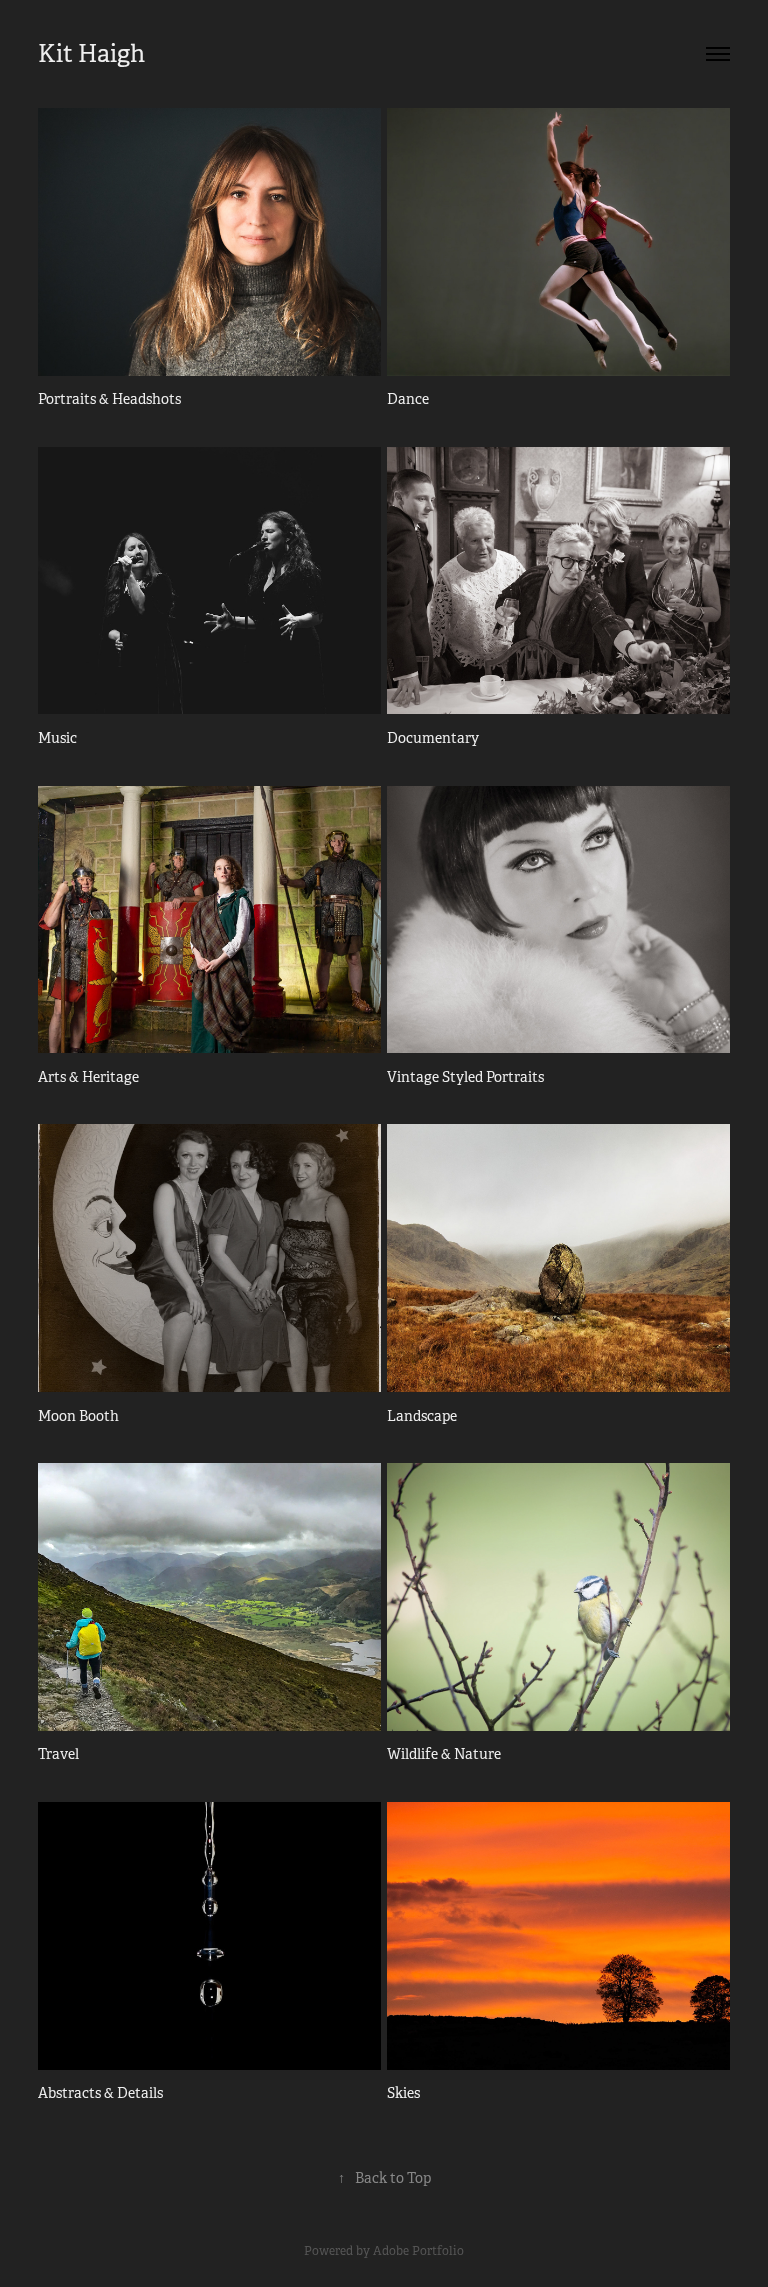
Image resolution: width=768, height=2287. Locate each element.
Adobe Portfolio (418, 2251)
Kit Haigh (91, 54)
